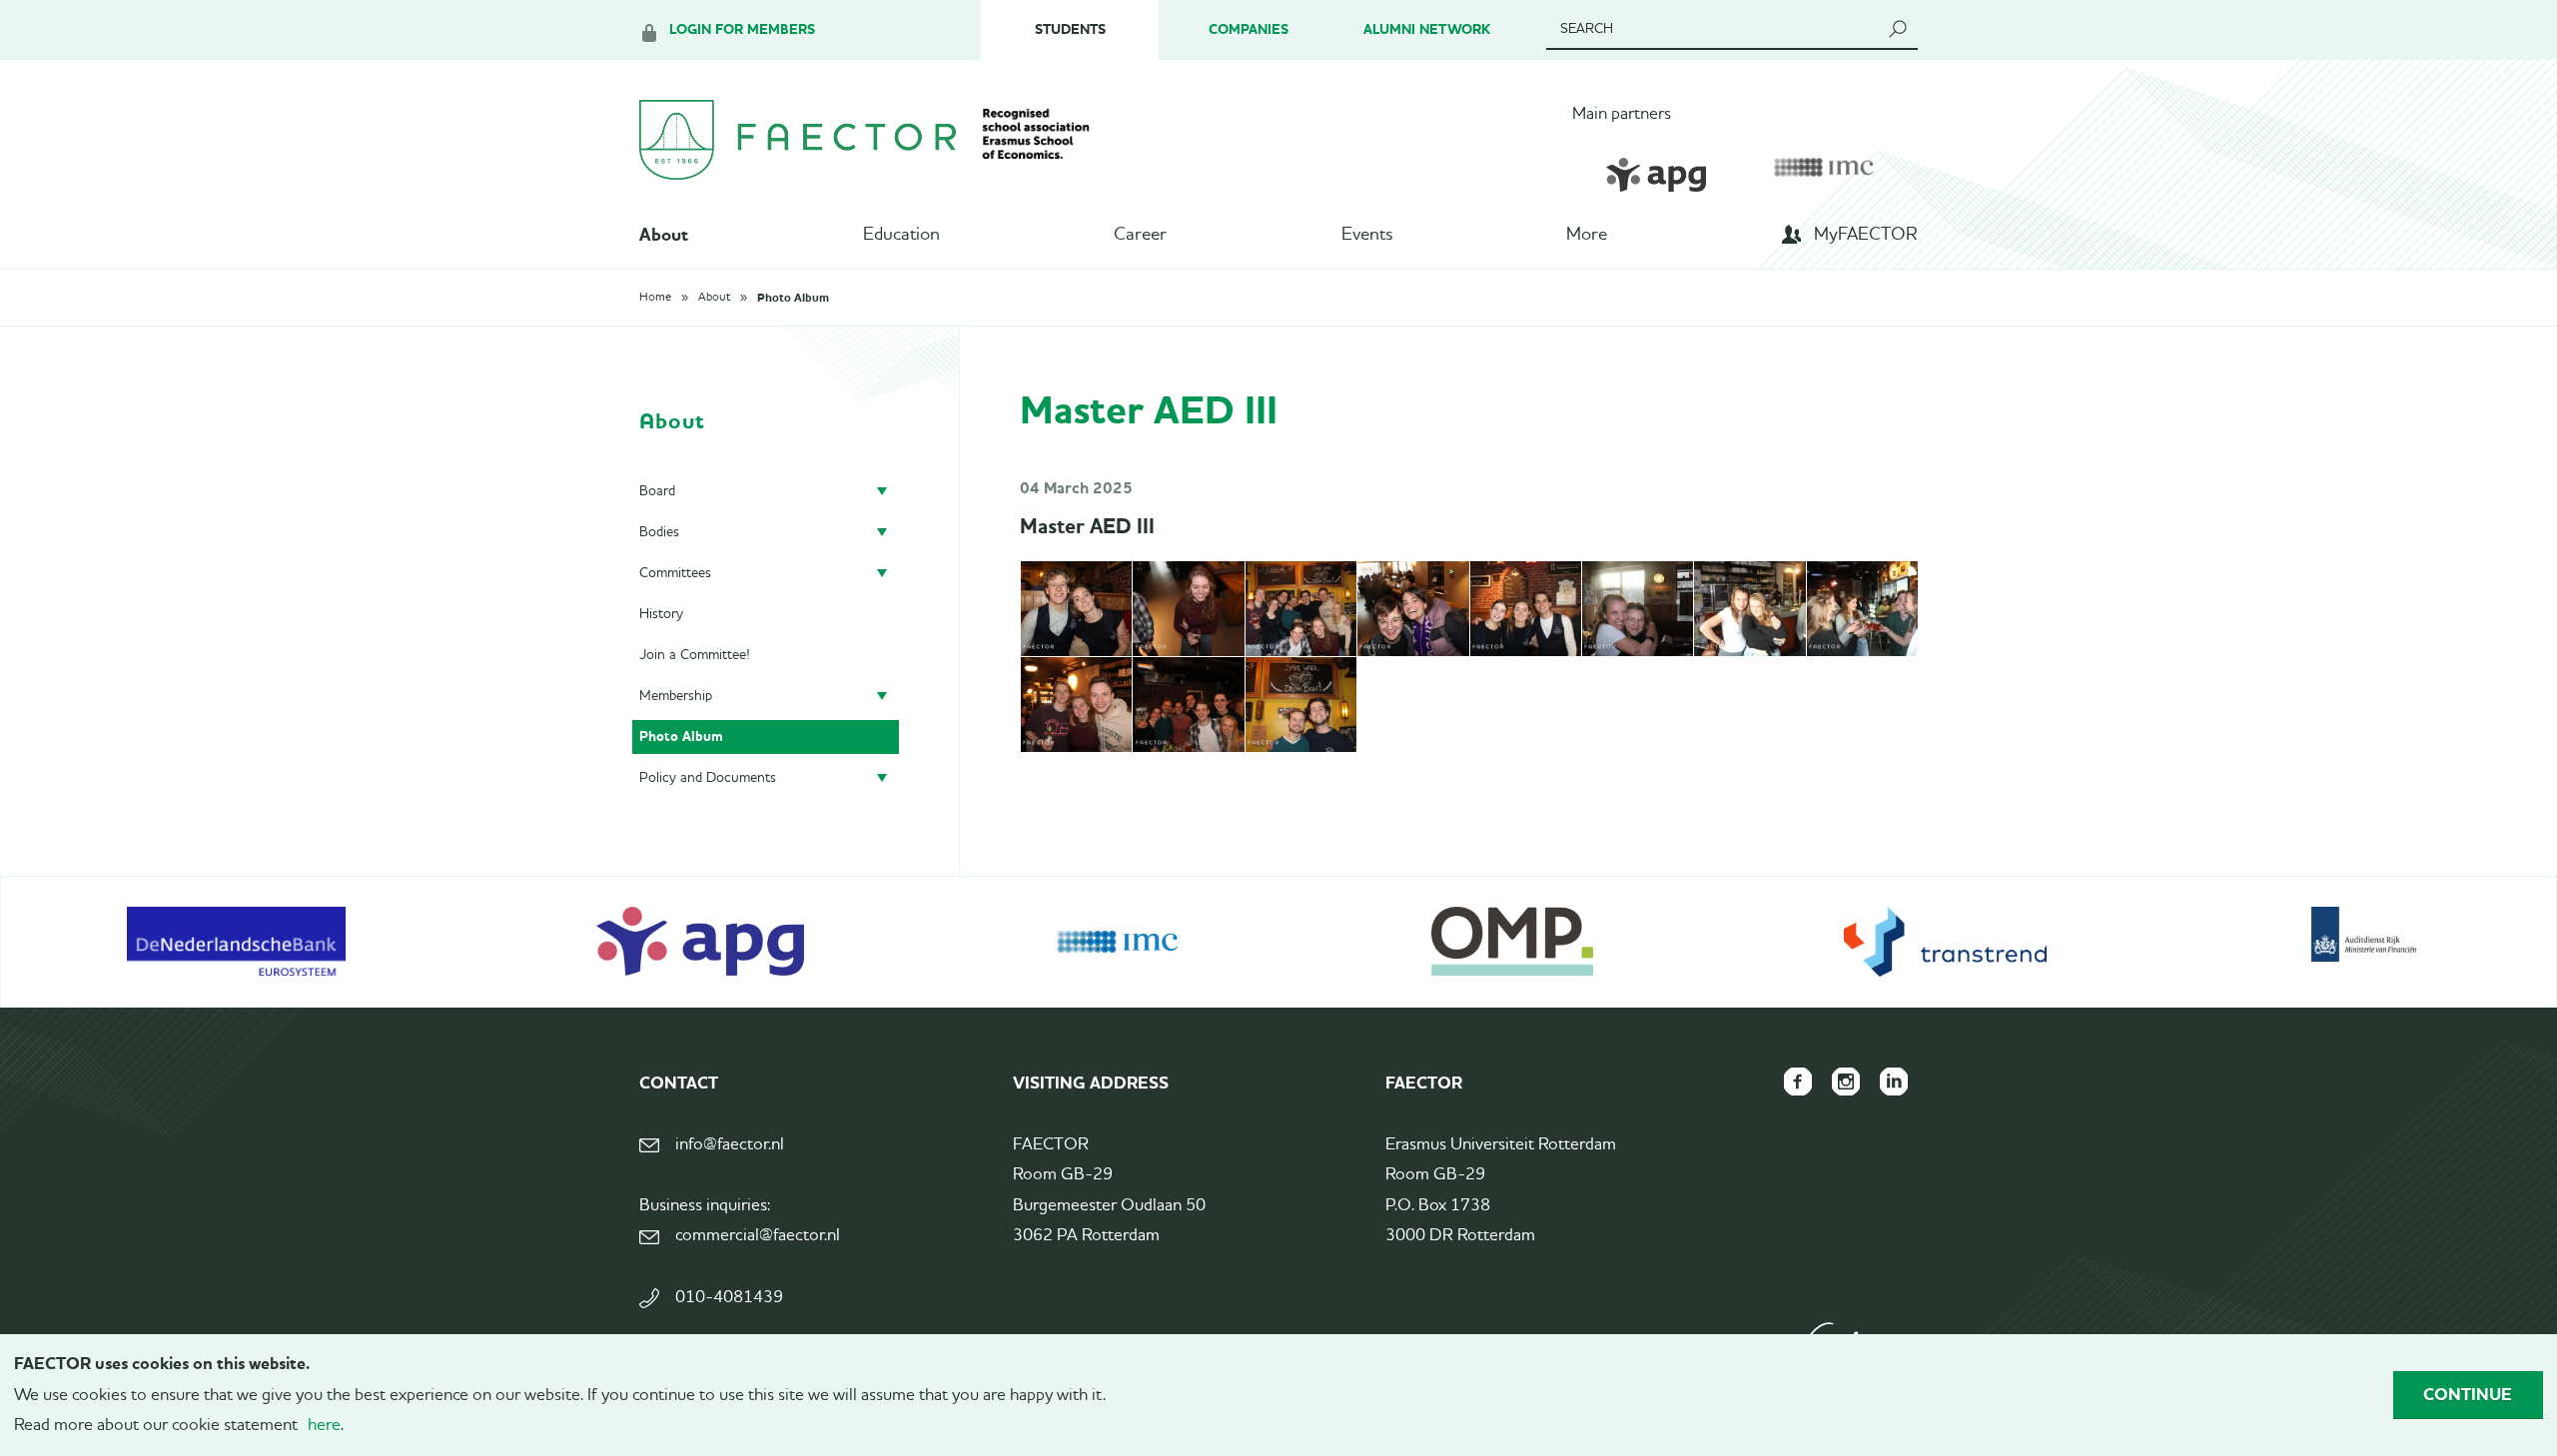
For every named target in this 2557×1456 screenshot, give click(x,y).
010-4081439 (729, 1298)
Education (901, 235)
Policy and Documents (708, 778)
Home (655, 298)
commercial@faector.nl (758, 1236)
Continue (2468, 1394)
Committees (675, 573)
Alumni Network (1427, 29)
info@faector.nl (730, 1145)
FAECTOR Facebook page (1798, 1082)
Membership (676, 696)
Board (657, 491)
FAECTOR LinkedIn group (1894, 1082)
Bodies (659, 532)
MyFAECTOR (1866, 235)
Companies (1249, 29)
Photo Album (793, 298)
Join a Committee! (695, 655)
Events (1367, 235)
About (664, 235)
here (324, 1426)
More (1587, 235)
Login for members (742, 29)
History (661, 614)
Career (1140, 235)
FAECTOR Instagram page (1846, 1082)
